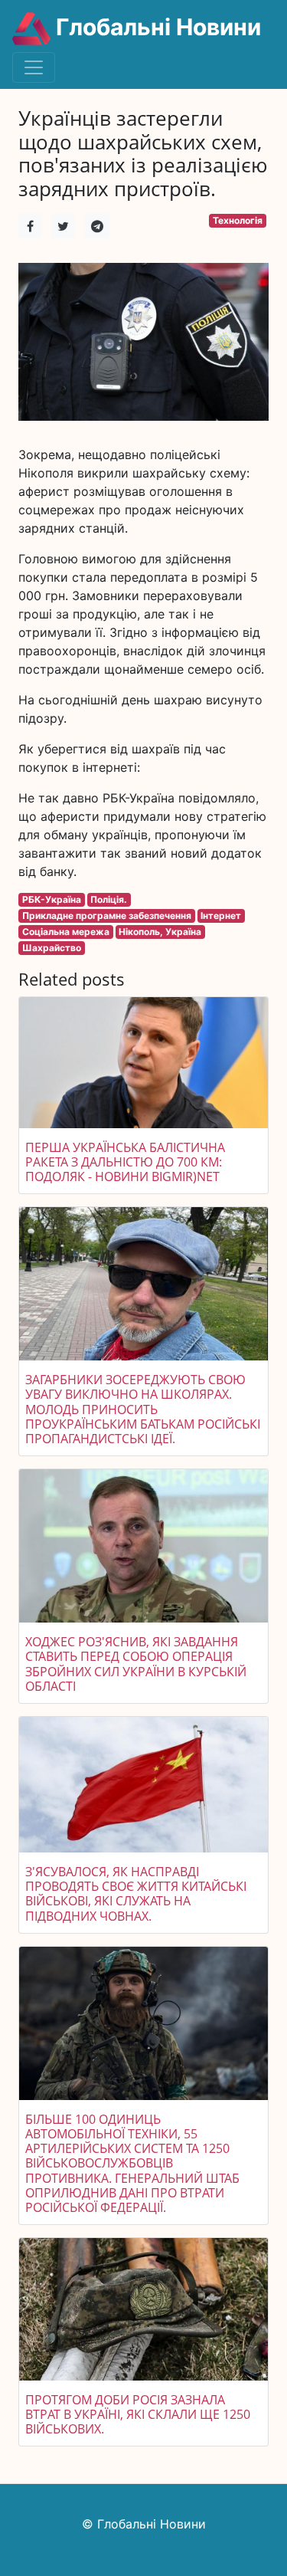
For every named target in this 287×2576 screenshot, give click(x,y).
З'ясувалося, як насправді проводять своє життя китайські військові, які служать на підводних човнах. (136, 1894)
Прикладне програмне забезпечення (107, 916)
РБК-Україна (52, 899)
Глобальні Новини (156, 27)
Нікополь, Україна (160, 932)
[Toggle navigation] (34, 67)
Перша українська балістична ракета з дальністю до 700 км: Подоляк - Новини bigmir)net (125, 1162)
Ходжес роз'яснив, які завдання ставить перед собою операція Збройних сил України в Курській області (136, 1664)
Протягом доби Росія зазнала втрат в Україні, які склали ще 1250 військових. (138, 2414)
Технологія (238, 220)
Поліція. (109, 899)
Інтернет (221, 916)
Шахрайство (52, 948)
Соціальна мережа (66, 932)
